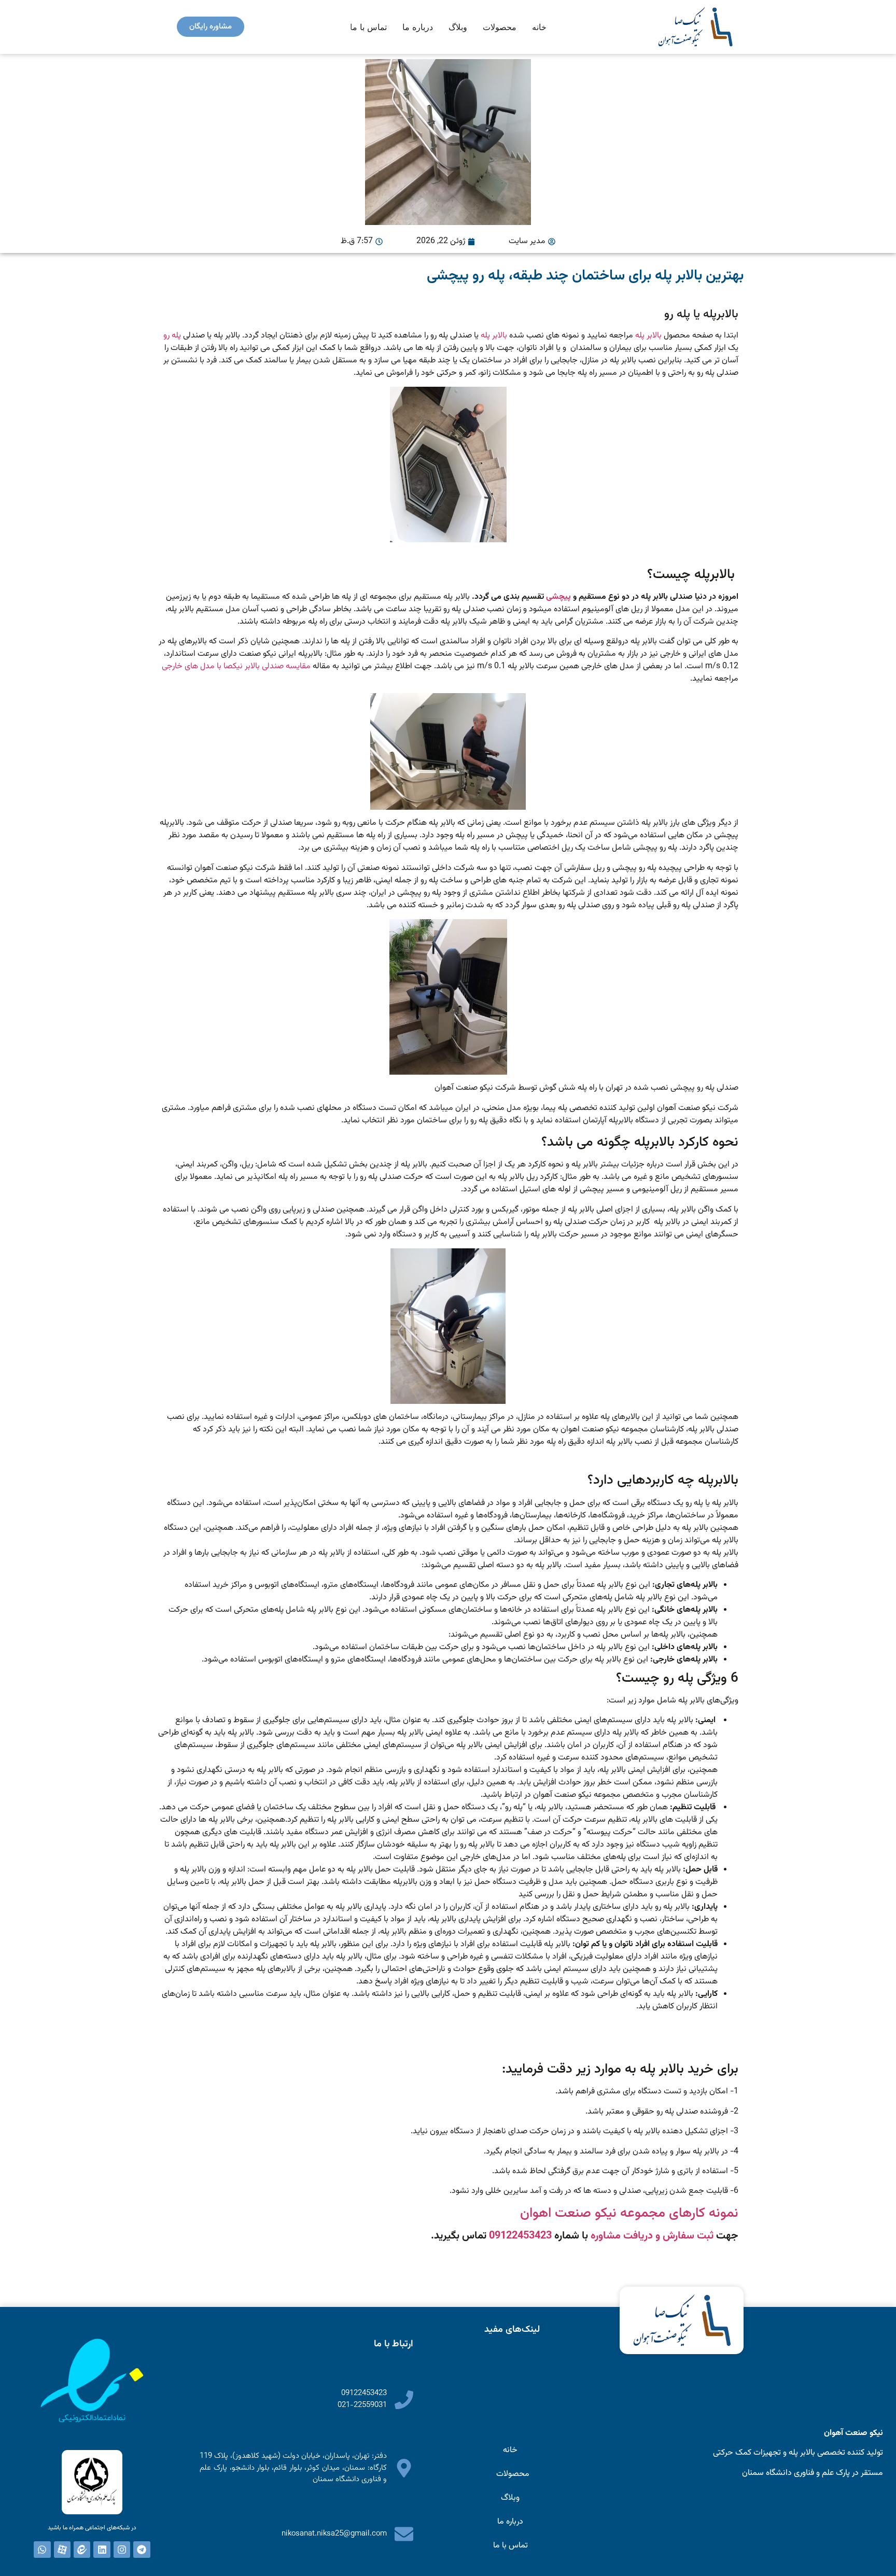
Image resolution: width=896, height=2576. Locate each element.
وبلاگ (458, 27)
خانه (539, 27)
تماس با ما (368, 27)
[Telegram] (142, 2550)
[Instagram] (122, 2550)
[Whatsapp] (42, 2550)
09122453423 (520, 2236)
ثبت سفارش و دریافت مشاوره (652, 2236)
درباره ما (418, 27)
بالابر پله (648, 336)
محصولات (513, 2474)
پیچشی (558, 597)
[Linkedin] (102, 2550)
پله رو (172, 336)
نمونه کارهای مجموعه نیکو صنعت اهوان (629, 2213)
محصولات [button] (500, 27)
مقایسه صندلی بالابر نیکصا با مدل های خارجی (236, 666)
